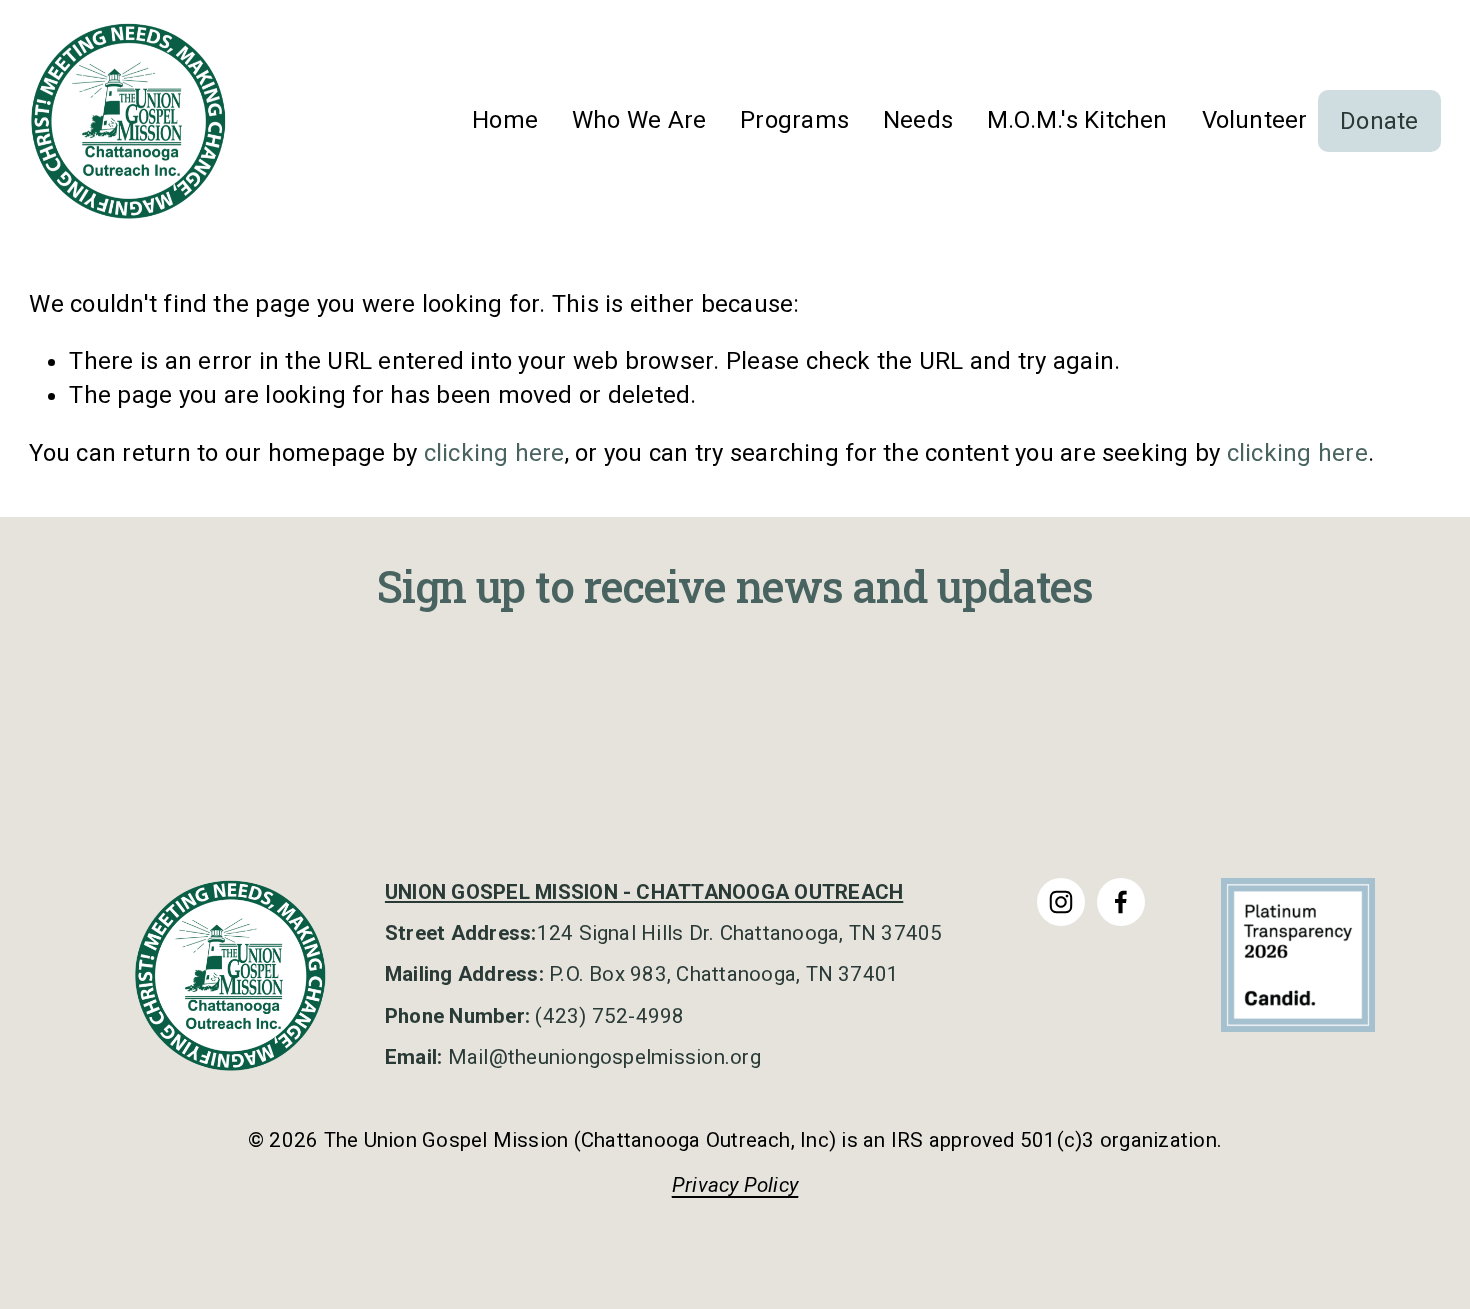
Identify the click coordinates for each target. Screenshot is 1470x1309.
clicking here (494, 453)
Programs (794, 120)
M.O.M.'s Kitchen (1077, 120)
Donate (1379, 121)
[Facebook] (1121, 902)
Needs (918, 120)
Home (505, 120)
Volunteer (1255, 120)
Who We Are (639, 120)
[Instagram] (1061, 902)
